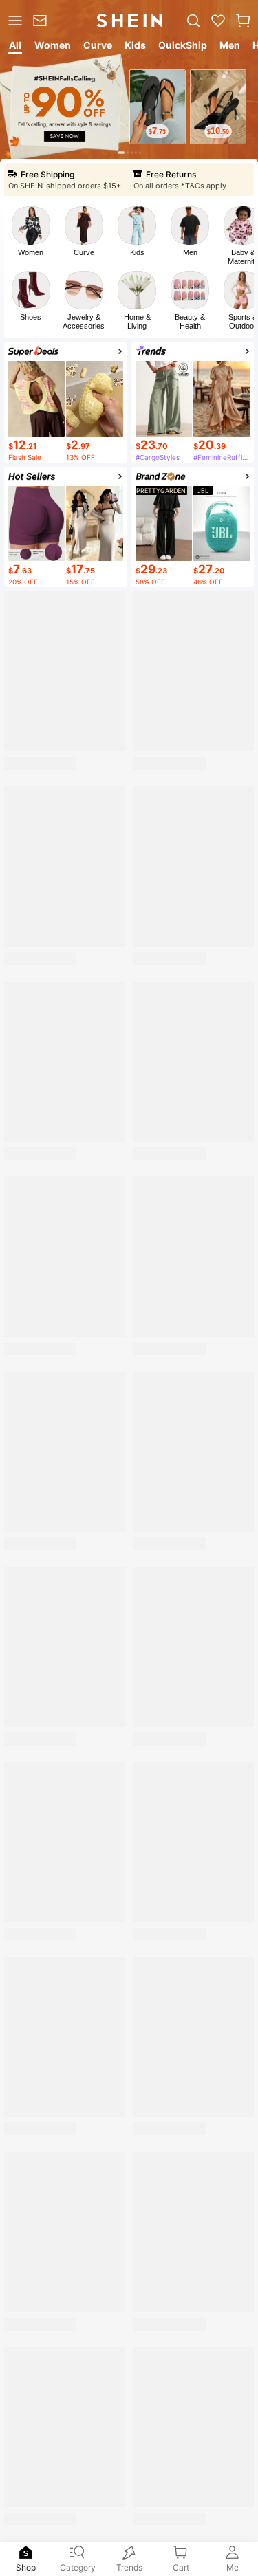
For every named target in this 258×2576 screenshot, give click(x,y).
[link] (42, 21)
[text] (158, 131)
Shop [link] (26, 2567)
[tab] (14, 47)
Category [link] (78, 2567)
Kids (137, 252)
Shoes (31, 317)
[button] (243, 21)
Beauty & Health (190, 321)
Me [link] (233, 2567)
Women (31, 252)
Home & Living (137, 321)
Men (190, 252)
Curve (84, 252)
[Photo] (31, 225)
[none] (26, 2553)
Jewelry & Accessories (84, 321)
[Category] (14, 21)
